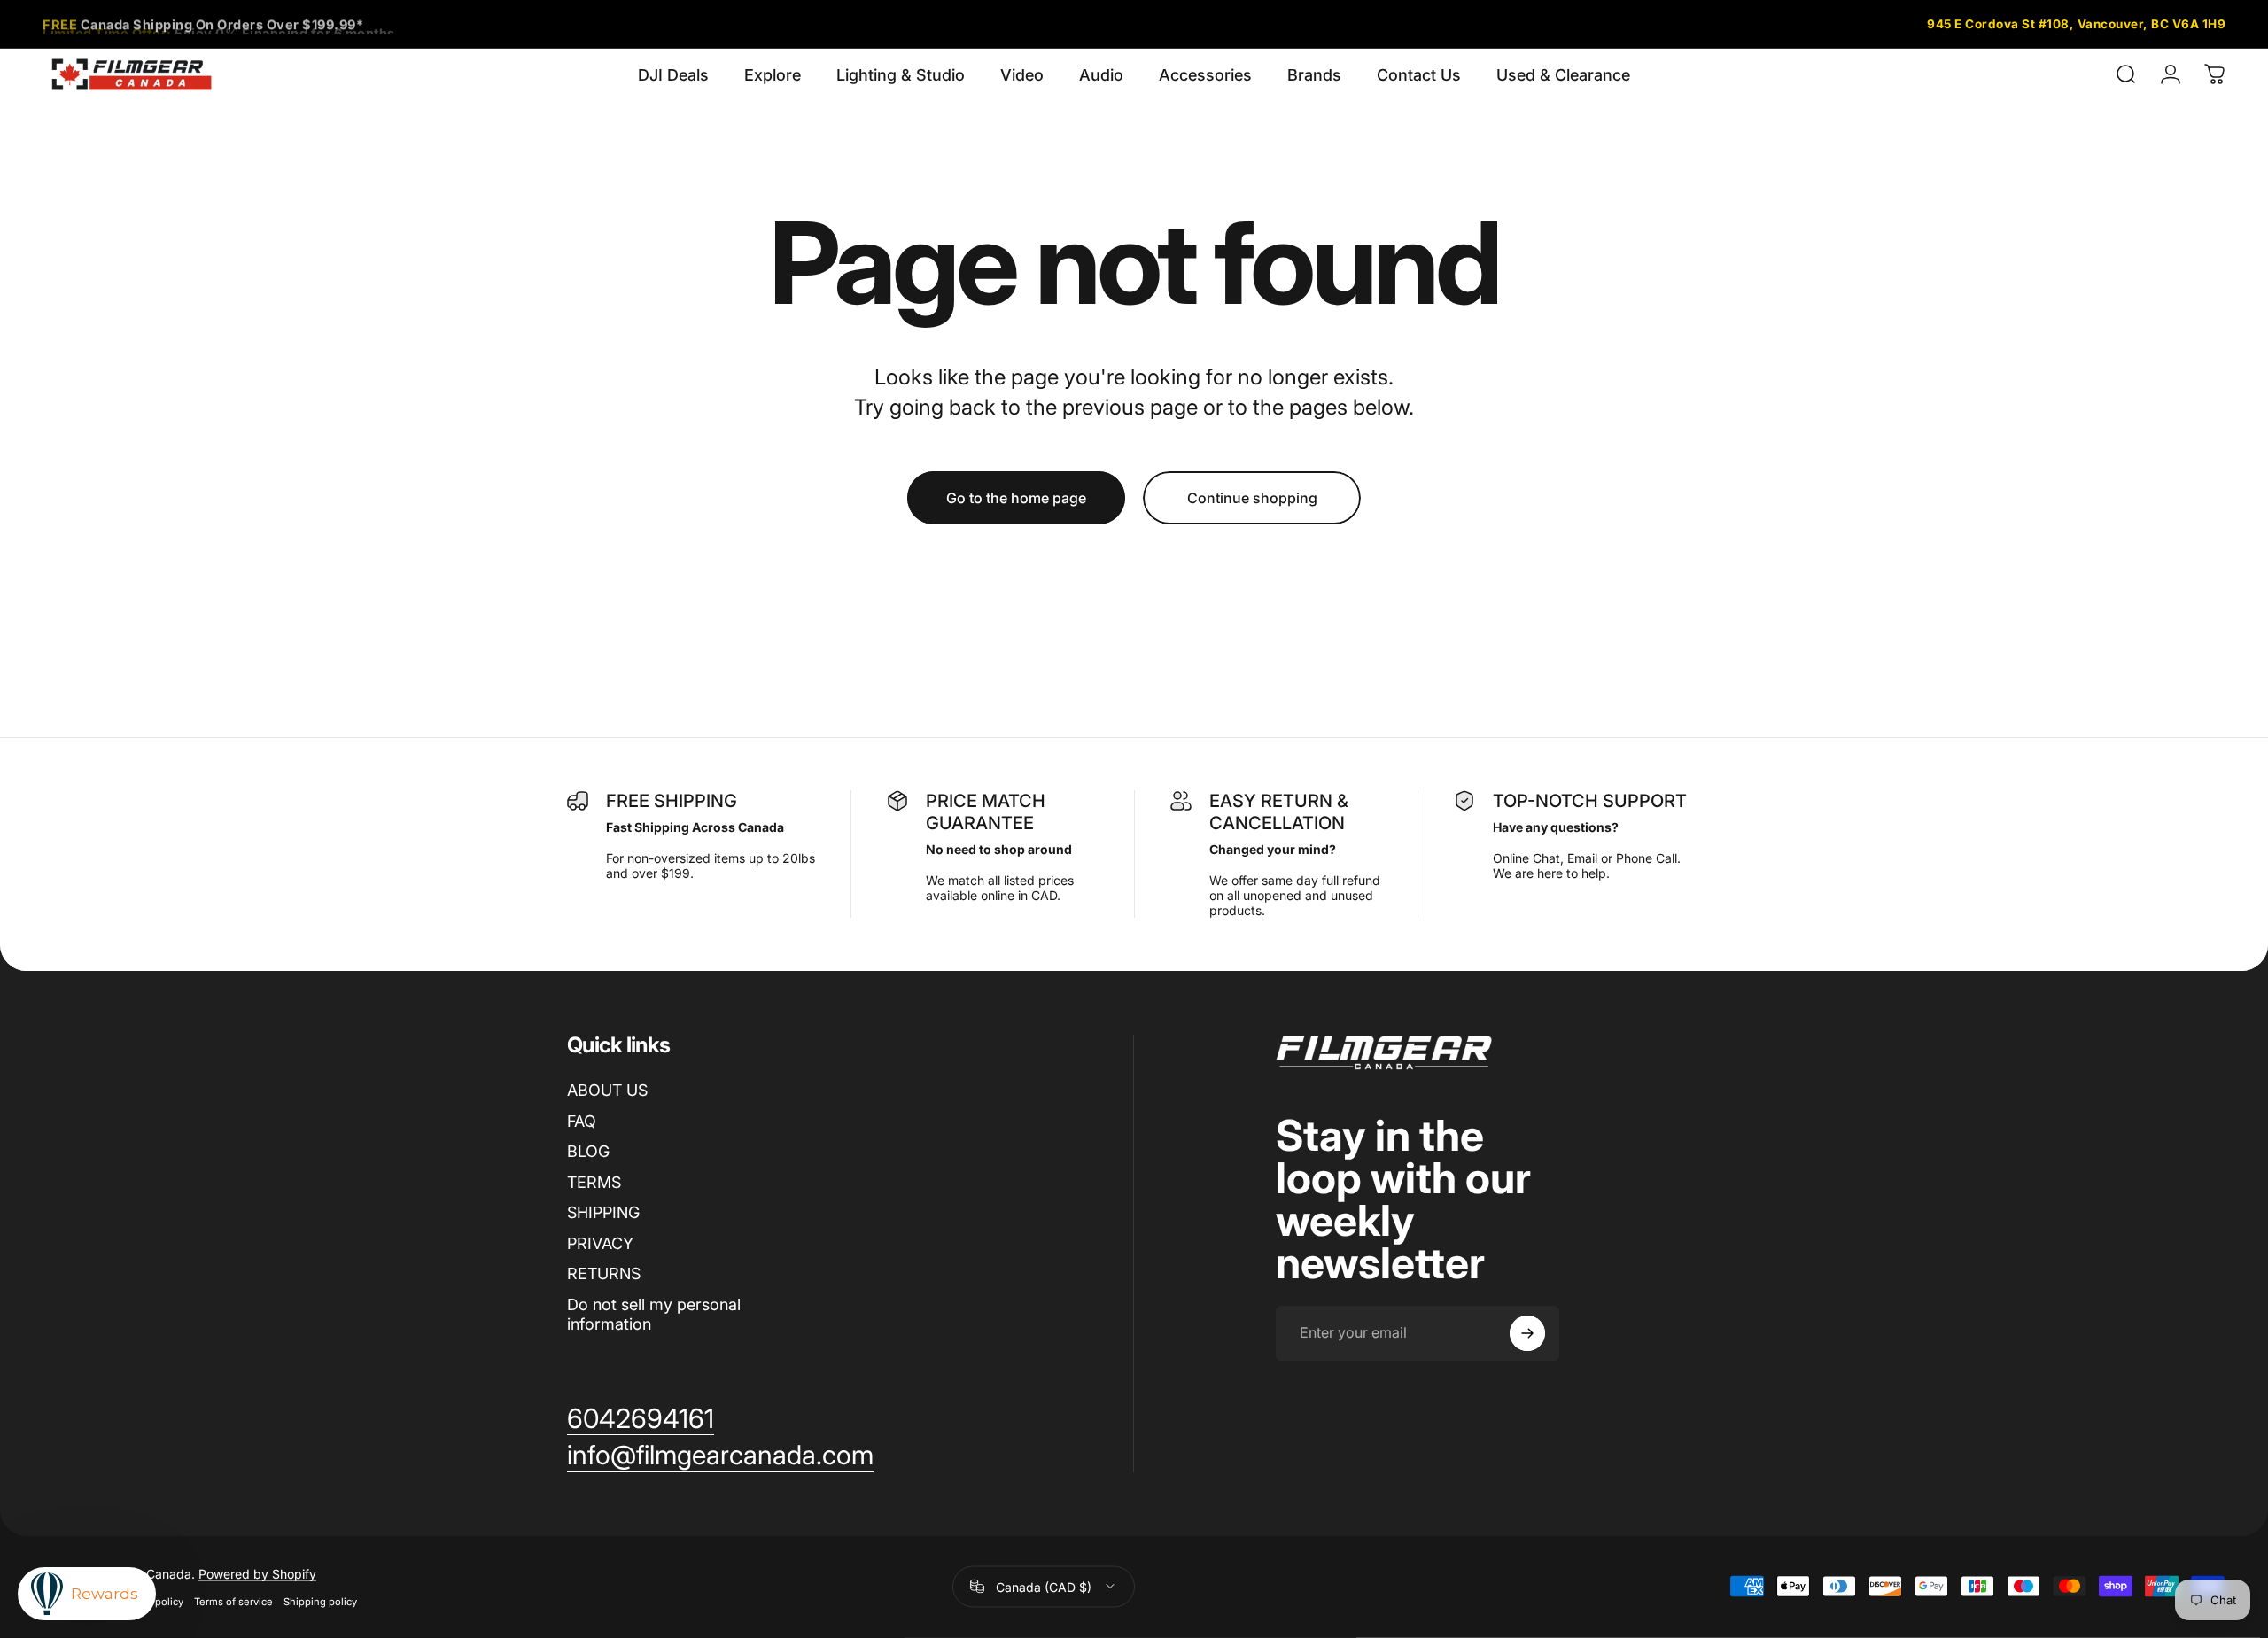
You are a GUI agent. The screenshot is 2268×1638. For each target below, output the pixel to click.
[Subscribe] (1527, 1333)
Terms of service (233, 1601)
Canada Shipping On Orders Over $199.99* (203, 23)
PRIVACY (600, 1243)
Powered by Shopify (257, 1573)
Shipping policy (320, 1601)
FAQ (582, 1121)
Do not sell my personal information (654, 1315)
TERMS (594, 1182)
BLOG (588, 1151)
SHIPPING (603, 1212)
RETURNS (604, 1273)
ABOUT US (607, 1090)
